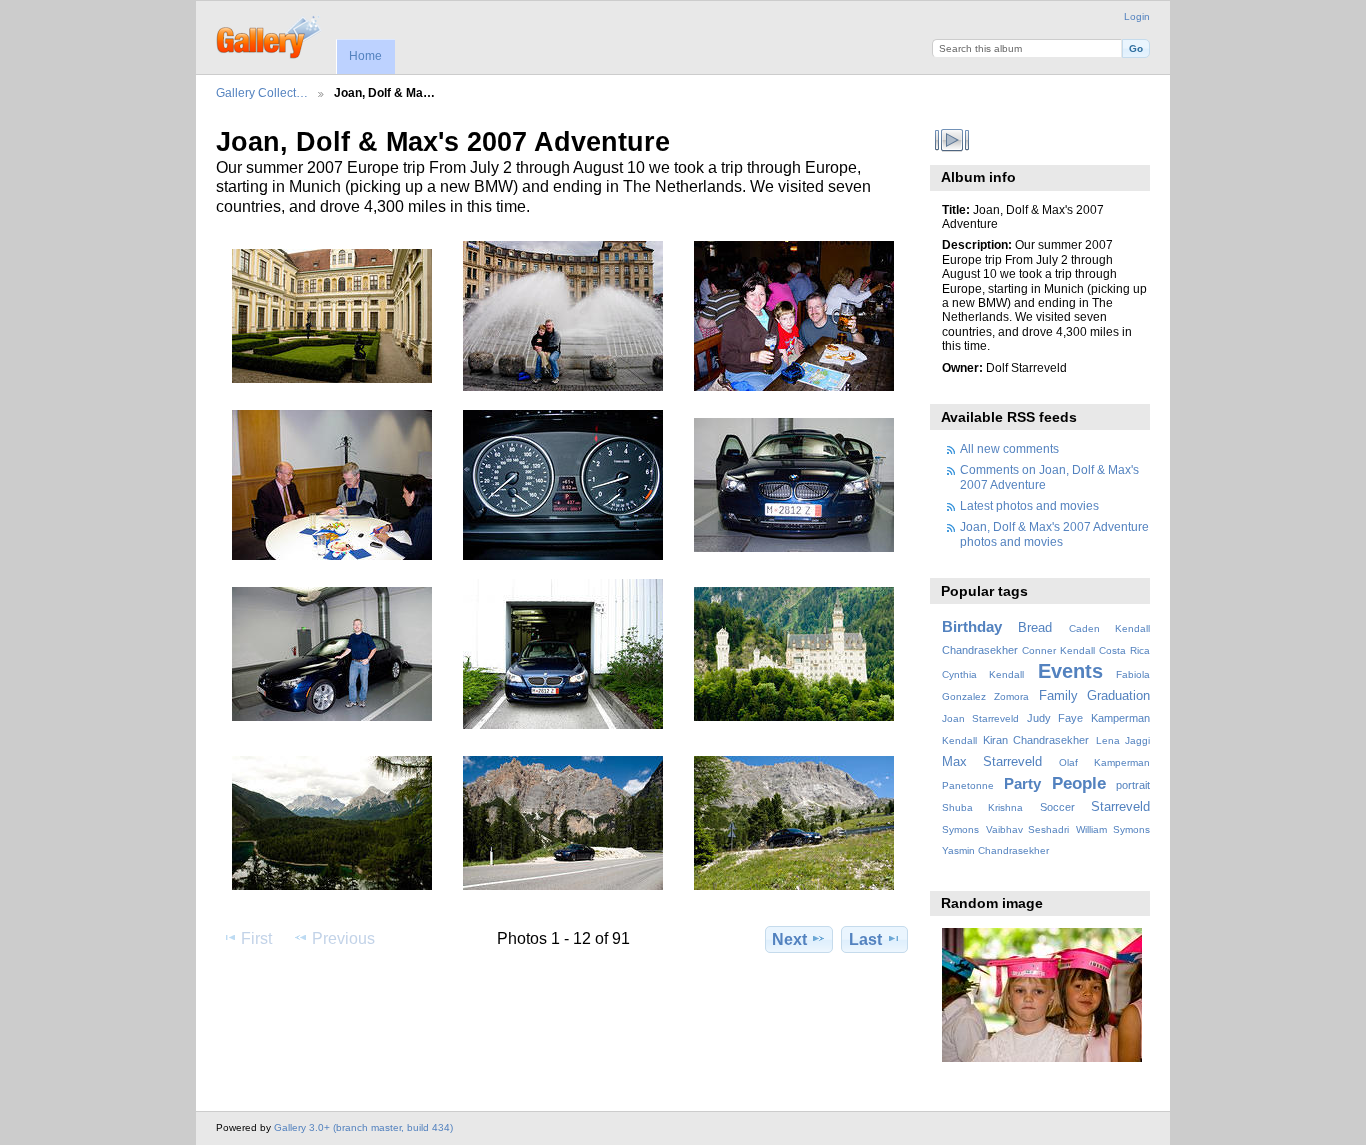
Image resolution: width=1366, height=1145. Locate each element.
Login (1137, 16)
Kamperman (1120, 718)
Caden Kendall (1109, 628)
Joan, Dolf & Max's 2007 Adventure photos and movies (1054, 533)
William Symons (1113, 829)
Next (789, 939)
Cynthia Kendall (983, 674)
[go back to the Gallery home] (269, 35)
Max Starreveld (992, 762)
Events (1070, 671)
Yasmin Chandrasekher (995, 850)
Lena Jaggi (1123, 740)
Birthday (972, 626)
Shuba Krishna (982, 807)
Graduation (1118, 696)
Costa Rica (1124, 650)
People (1079, 783)
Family (1058, 696)
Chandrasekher (980, 650)
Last (865, 939)
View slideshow (952, 140)
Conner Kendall (1058, 650)
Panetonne (968, 785)
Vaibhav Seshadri (1028, 829)
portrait (1133, 785)
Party (1022, 783)
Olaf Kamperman (1104, 762)
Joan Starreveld (980, 718)
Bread (1035, 628)
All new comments (1009, 448)
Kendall (959, 740)
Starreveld (1120, 807)
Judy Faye (1055, 718)
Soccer (1057, 807)
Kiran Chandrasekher (1036, 740)
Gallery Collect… (262, 92)
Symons (960, 829)
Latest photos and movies (1029, 505)
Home (365, 56)
